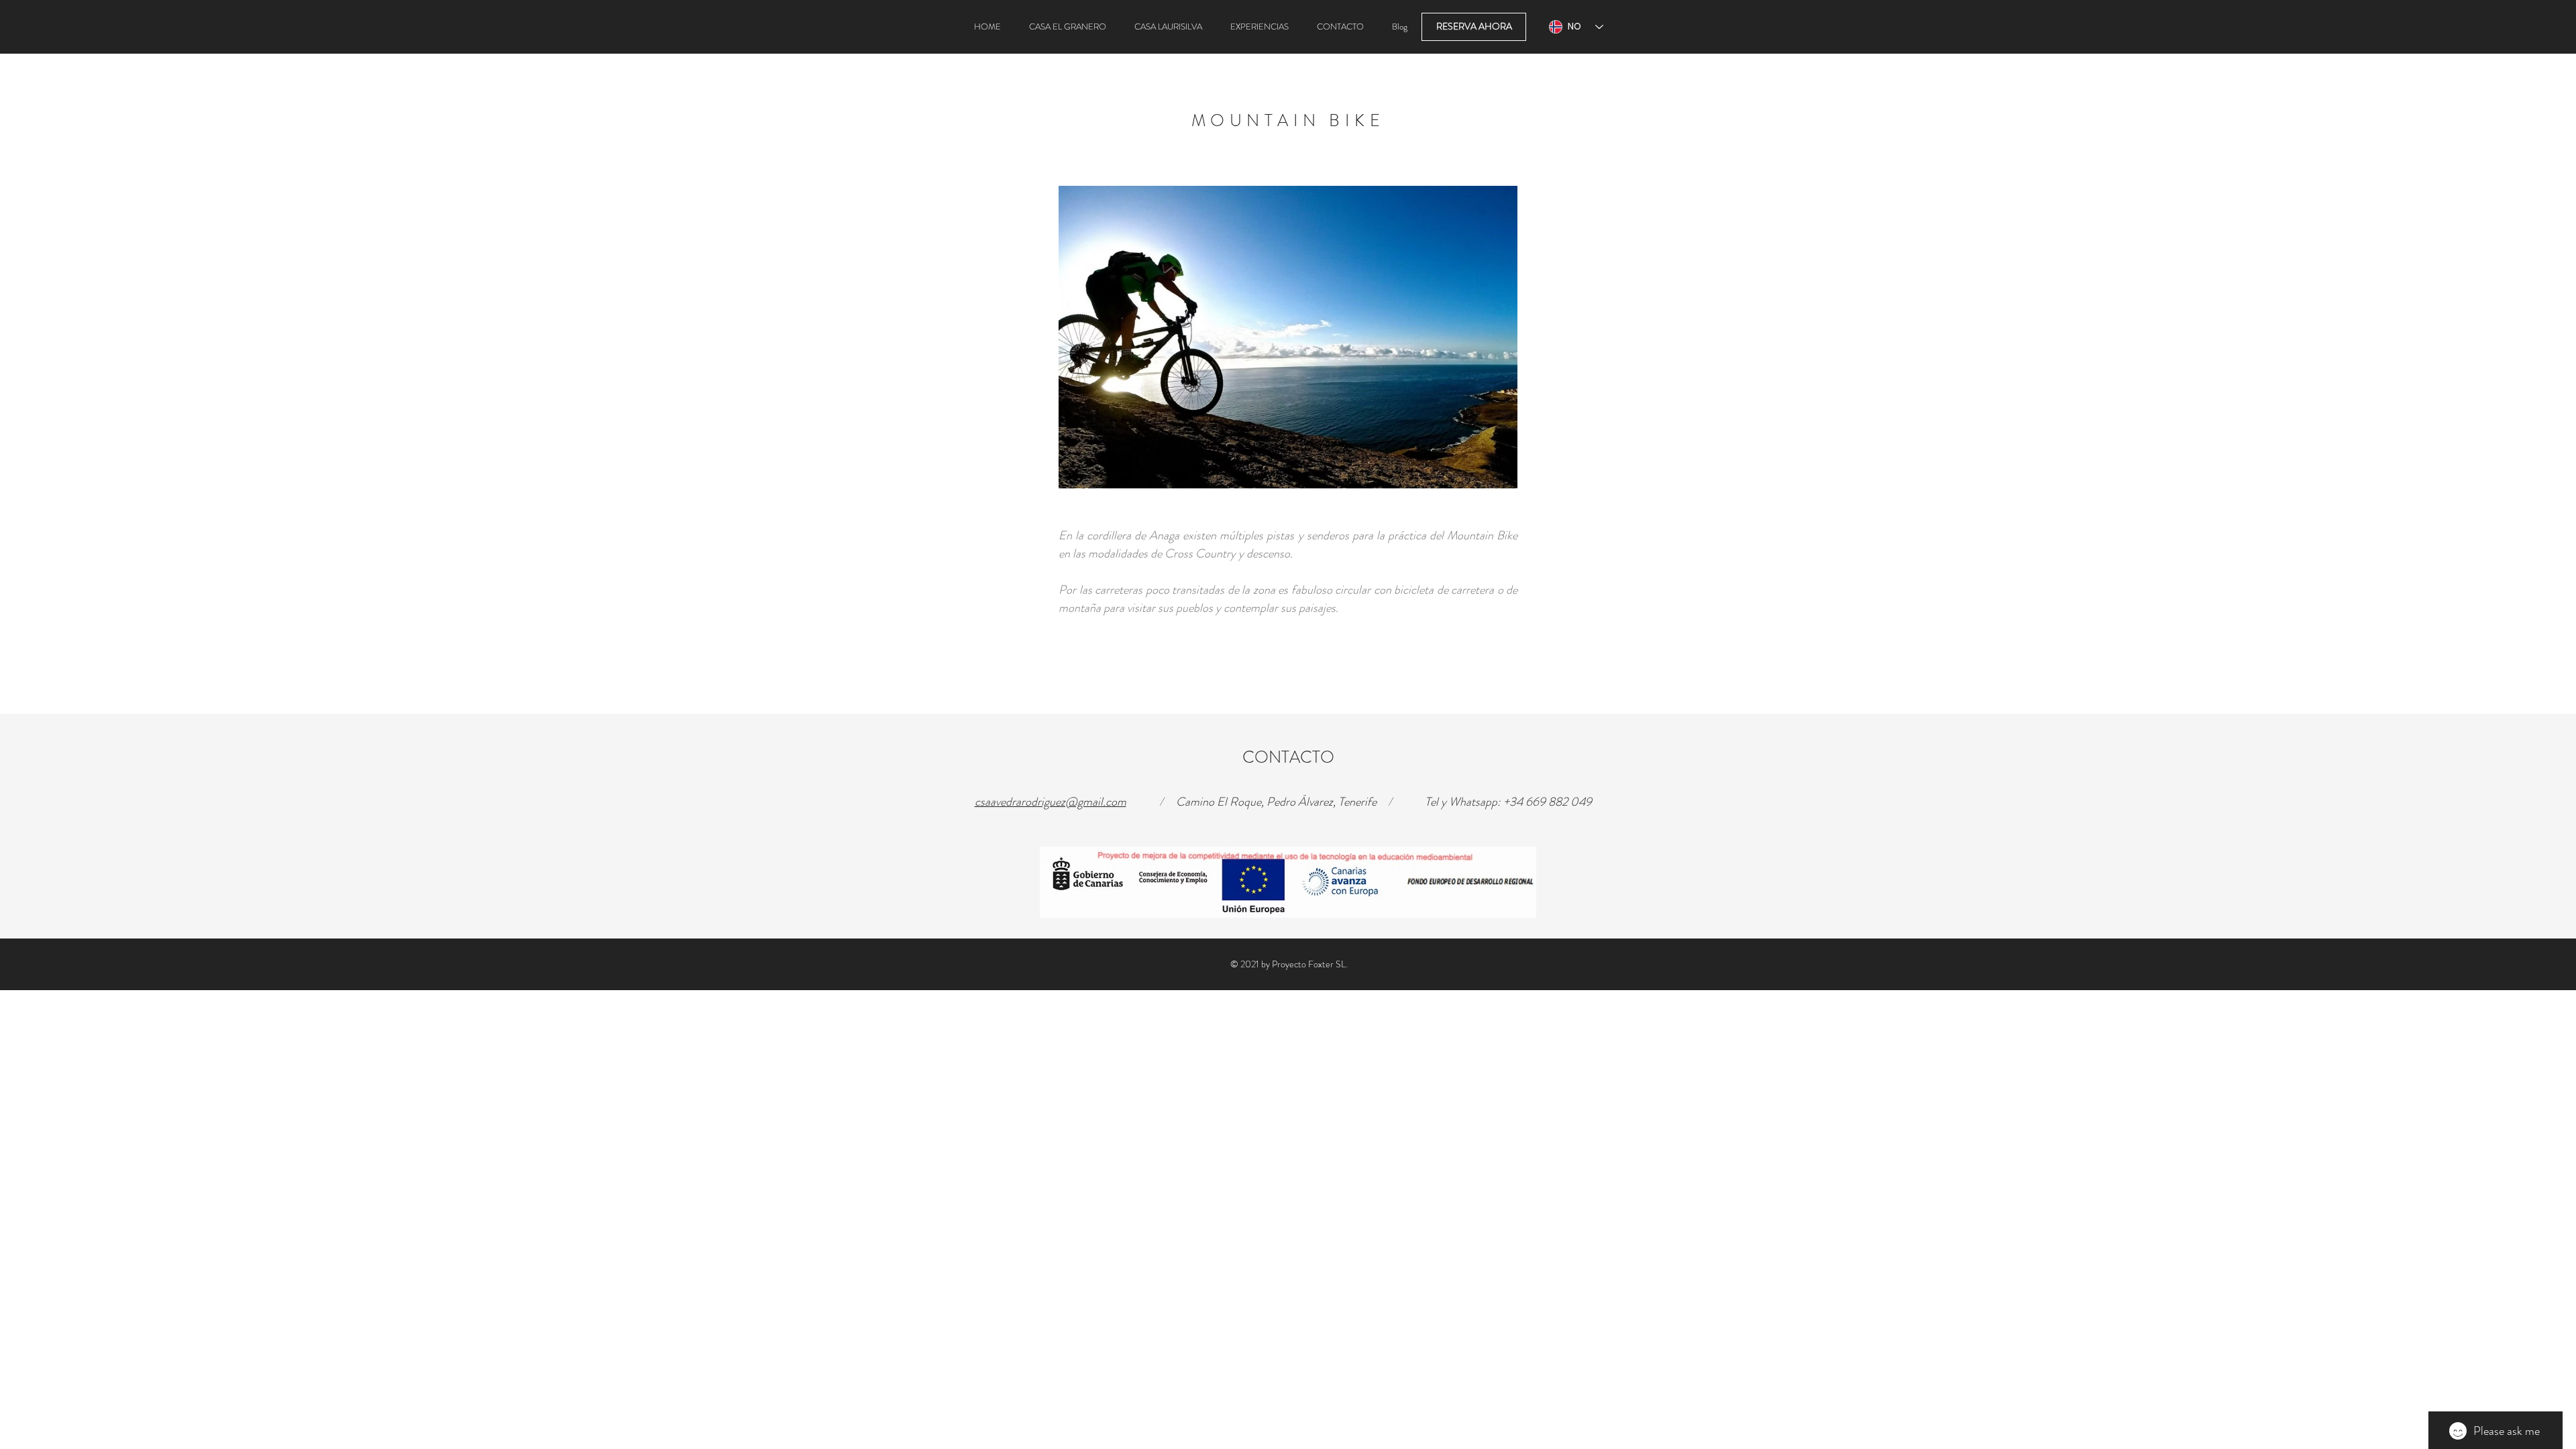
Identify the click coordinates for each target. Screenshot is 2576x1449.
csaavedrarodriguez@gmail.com (1051, 802)
